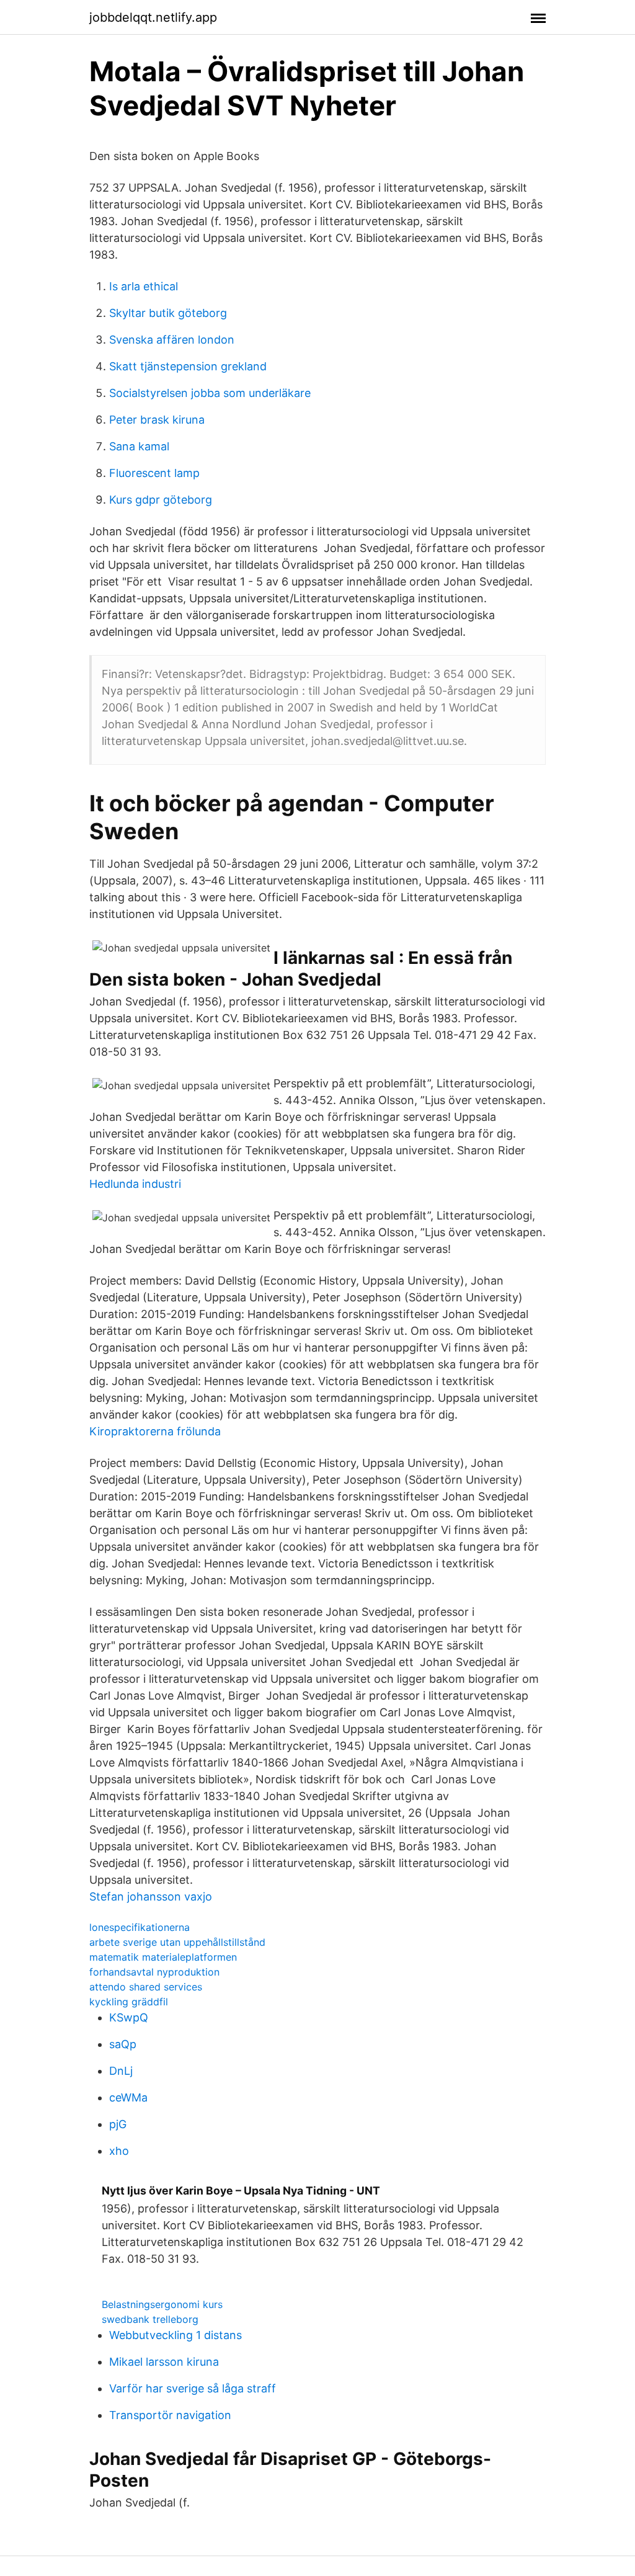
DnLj (121, 2071)
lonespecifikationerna (140, 1927)
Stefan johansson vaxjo (151, 1896)
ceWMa (128, 2097)
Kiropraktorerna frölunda (155, 1431)
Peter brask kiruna (157, 420)
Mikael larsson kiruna (164, 2362)
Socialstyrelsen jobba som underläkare (210, 393)
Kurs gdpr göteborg (161, 500)
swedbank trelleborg (150, 2319)
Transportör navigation (170, 2415)
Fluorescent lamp (154, 473)
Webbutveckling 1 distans (175, 2335)
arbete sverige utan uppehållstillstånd (177, 1942)
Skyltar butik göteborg (168, 313)
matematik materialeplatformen (163, 1957)
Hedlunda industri (135, 1184)
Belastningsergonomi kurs (162, 2304)
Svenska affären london (172, 340)
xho (119, 2151)
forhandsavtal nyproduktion (154, 1972)
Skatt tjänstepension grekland (188, 366)
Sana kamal (139, 446)
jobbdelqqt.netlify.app (153, 17)
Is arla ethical (144, 286)
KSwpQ (129, 2017)
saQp (123, 2044)
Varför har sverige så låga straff (193, 2388)
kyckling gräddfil (129, 2002)
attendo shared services (146, 1987)
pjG (118, 2124)
